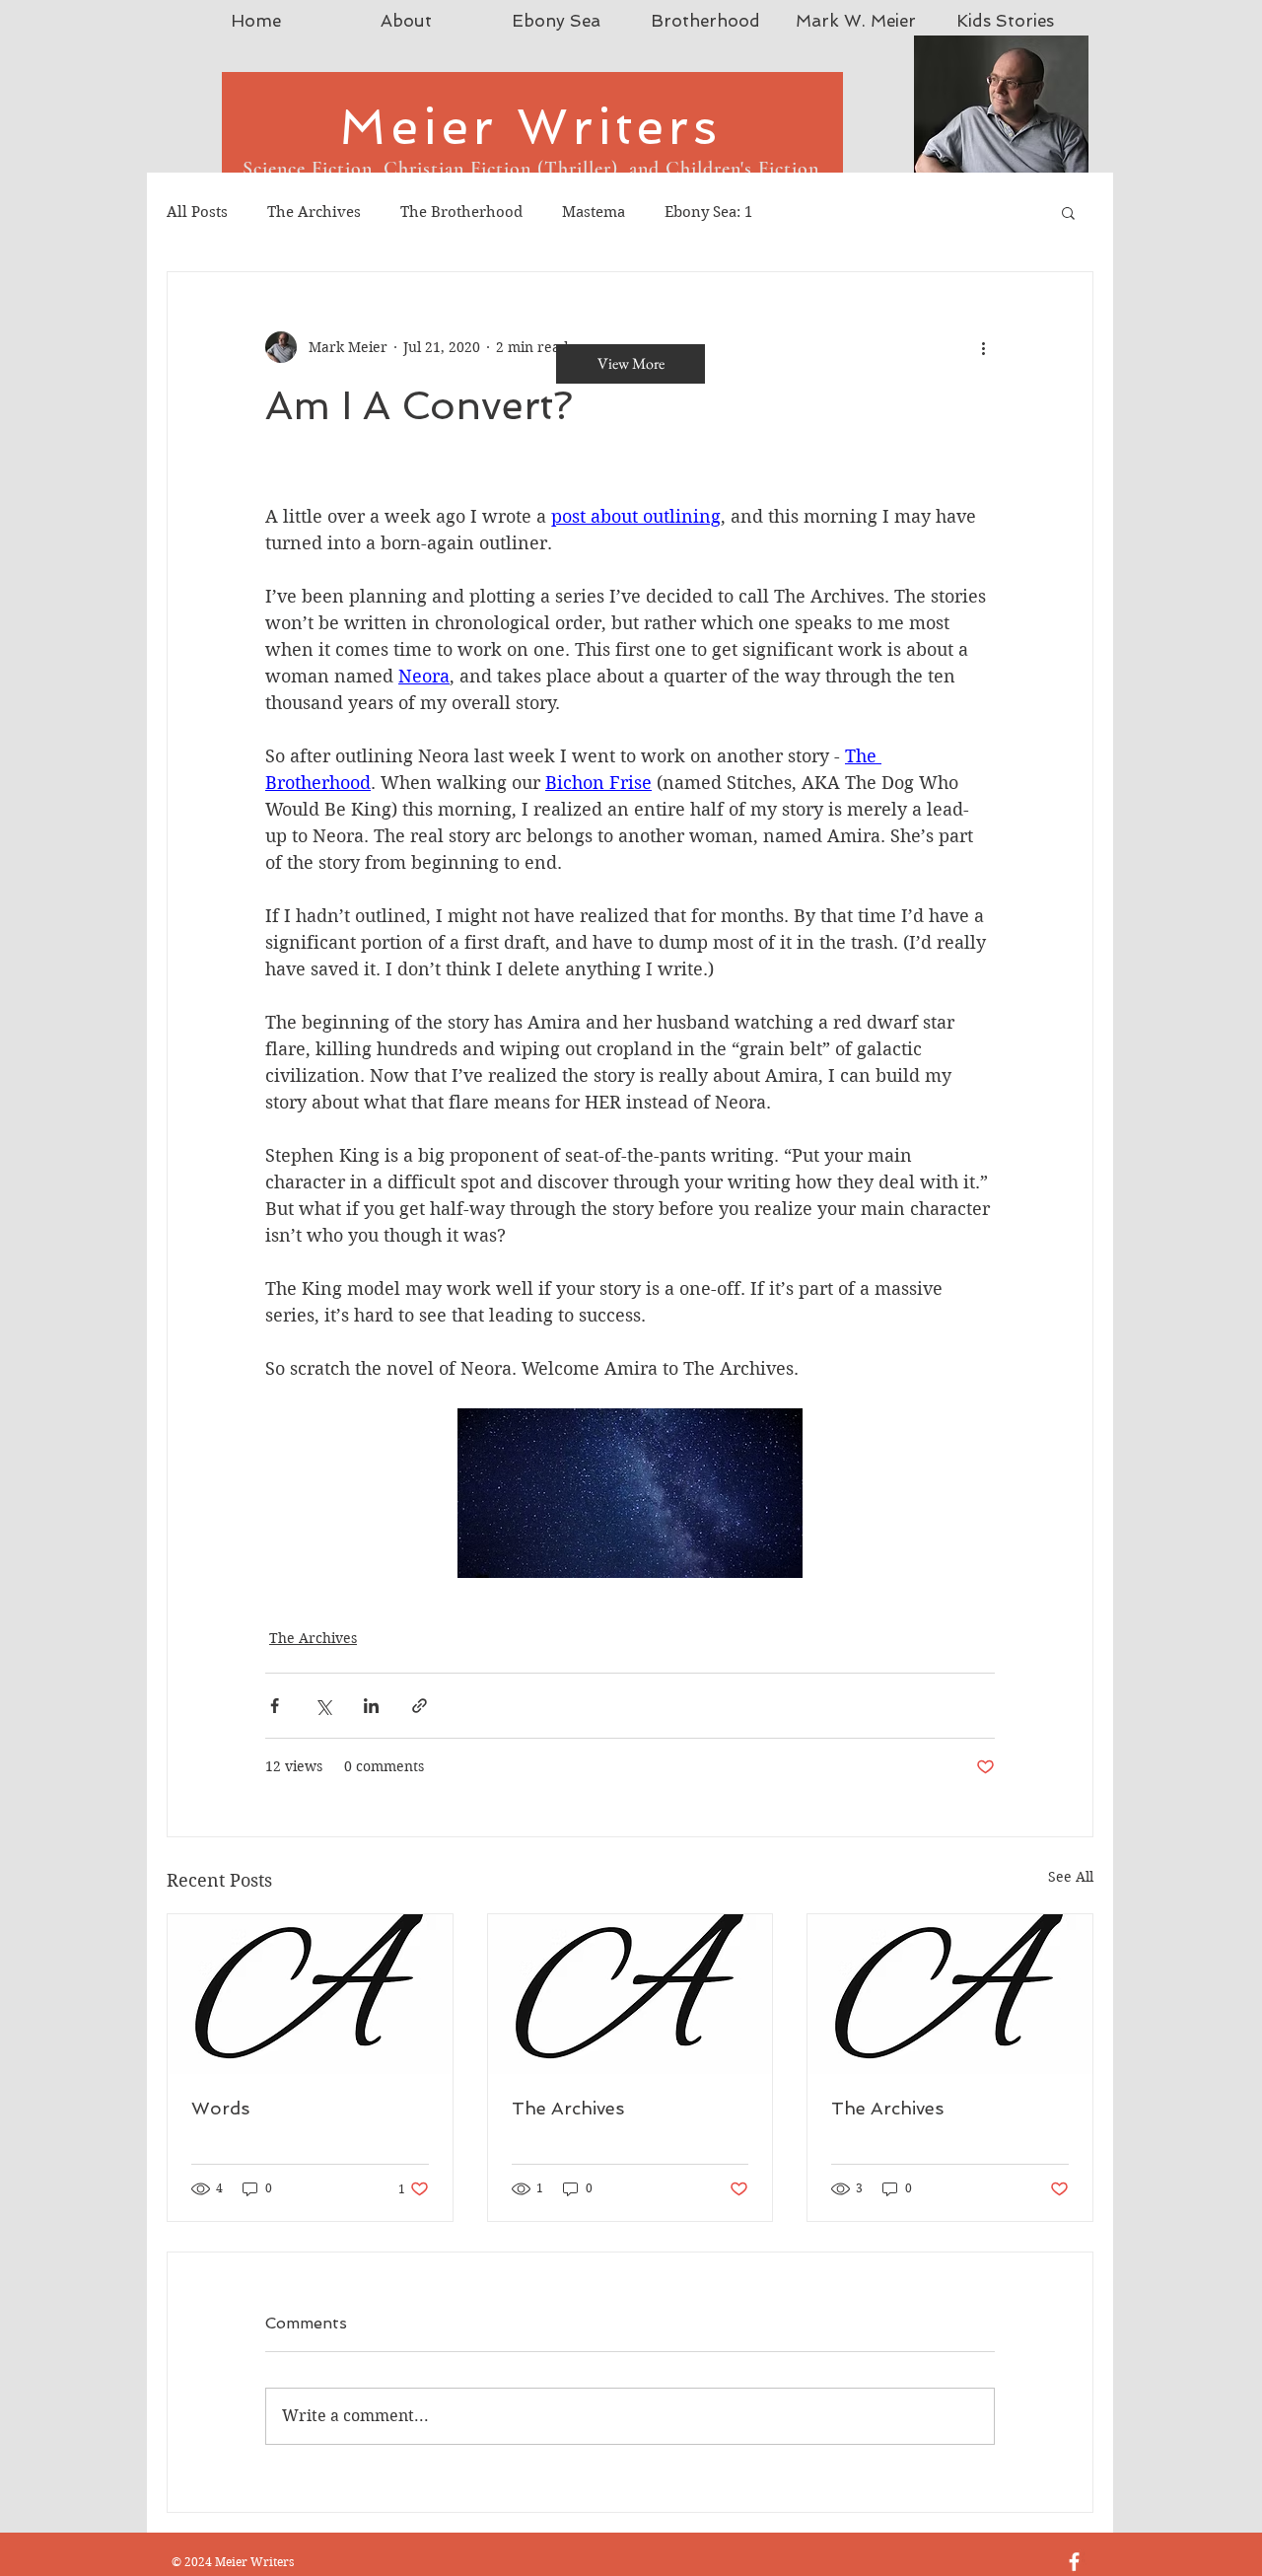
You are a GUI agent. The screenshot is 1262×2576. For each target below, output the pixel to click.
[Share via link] (420, 1706)
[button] (1068, 212)
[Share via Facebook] (275, 1706)
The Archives (314, 212)
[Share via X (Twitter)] (323, 1706)
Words (220, 2108)
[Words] (310, 1994)
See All (1071, 1877)
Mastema (594, 212)
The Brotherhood (461, 212)
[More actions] (983, 347)
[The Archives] (631, 1994)
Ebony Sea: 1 (708, 212)
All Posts (197, 212)
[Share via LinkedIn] (371, 1706)
